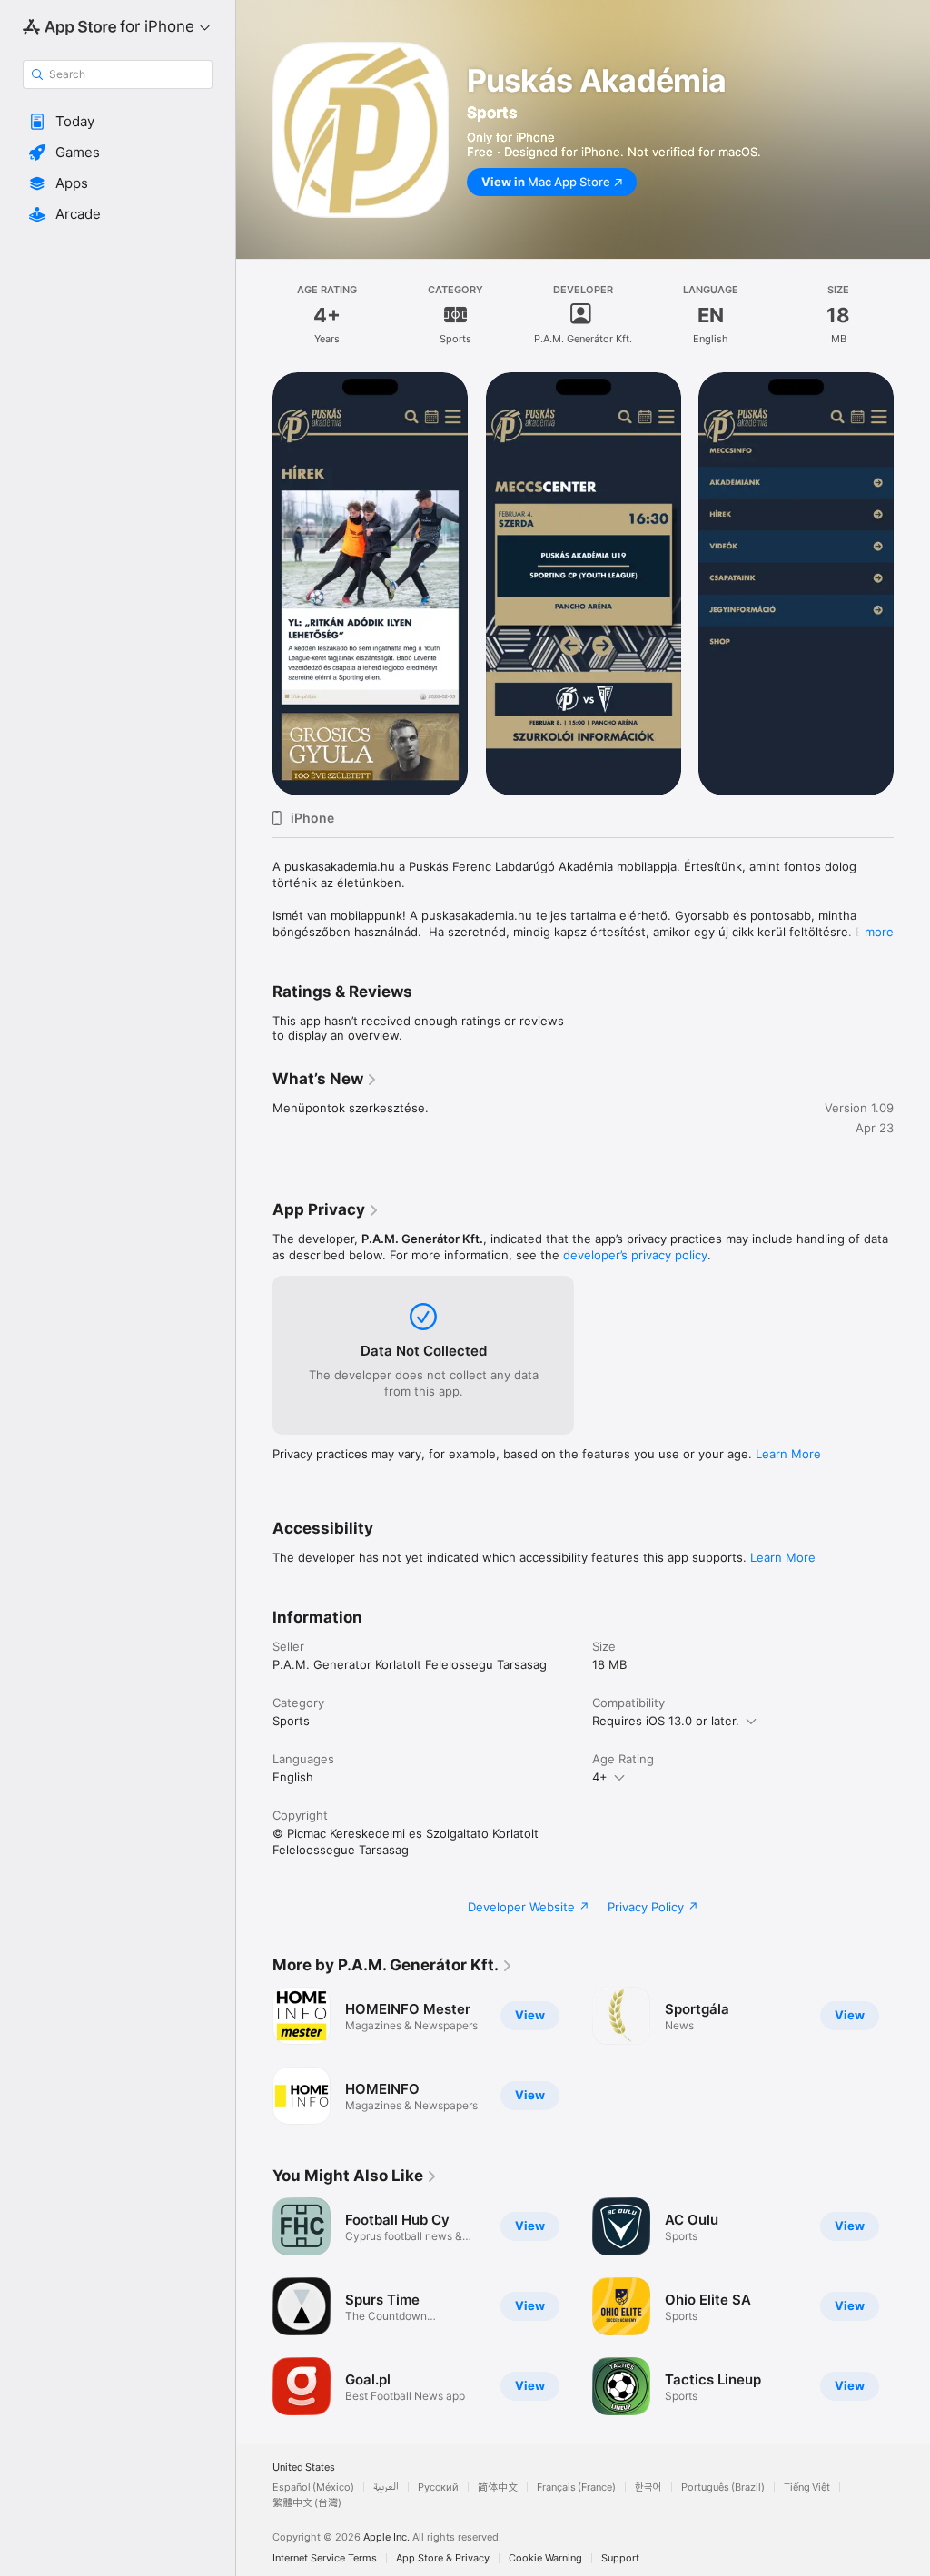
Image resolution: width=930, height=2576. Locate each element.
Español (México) (313, 2487)
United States (304, 2467)
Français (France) (576, 2487)
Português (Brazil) (723, 2487)
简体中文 (498, 2487)
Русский (438, 2487)
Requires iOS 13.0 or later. (666, 1721)
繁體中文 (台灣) (307, 2503)
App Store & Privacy (443, 2558)
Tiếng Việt (807, 2487)
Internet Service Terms (325, 2558)
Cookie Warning (545, 2558)
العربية (386, 2487)
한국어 (648, 2487)
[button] (118, 122)
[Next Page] (912, 584)
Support (620, 2558)
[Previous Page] (254, 584)
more (879, 932)
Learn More (788, 1454)
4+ (600, 1777)
